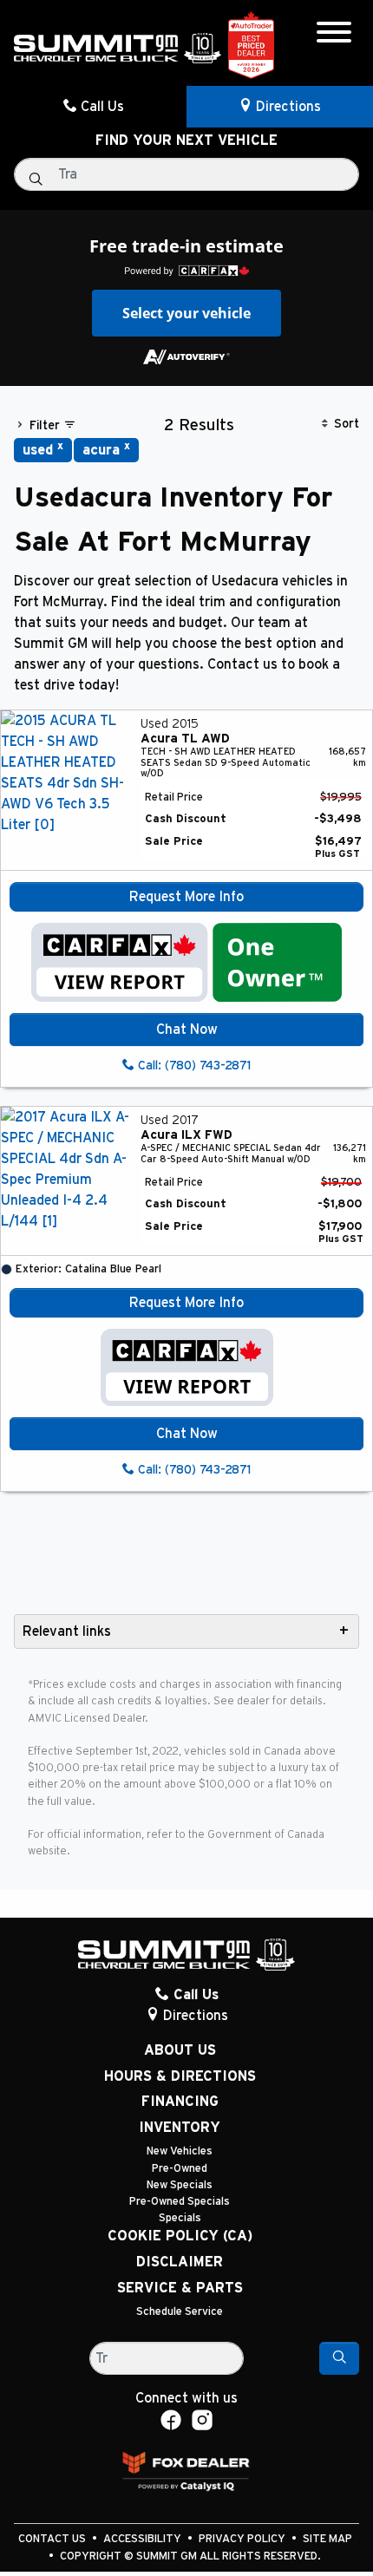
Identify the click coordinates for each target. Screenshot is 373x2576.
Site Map (327, 2539)
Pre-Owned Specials (180, 2202)
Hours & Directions (180, 2076)
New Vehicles (180, 2151)
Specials (180, 2218)
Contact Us (53, 2539)
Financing (180, 2102)
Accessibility (144, 2539)
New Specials (180, 2185)
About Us (180, 2050)
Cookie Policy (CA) (180, 2236)
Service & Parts (180, 2288)
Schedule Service (180, 2312)
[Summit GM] (118, 48)
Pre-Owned (180, 2169)
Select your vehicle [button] (186, 313)
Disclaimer (180, 2262)
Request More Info (186, 897)
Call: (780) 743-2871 (193, 1066)
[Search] (339, 2358)
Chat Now (187, 1030)
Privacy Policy (243, 2539)
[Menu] (334, 35)
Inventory (180, 2128)
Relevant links (67, 1631)
